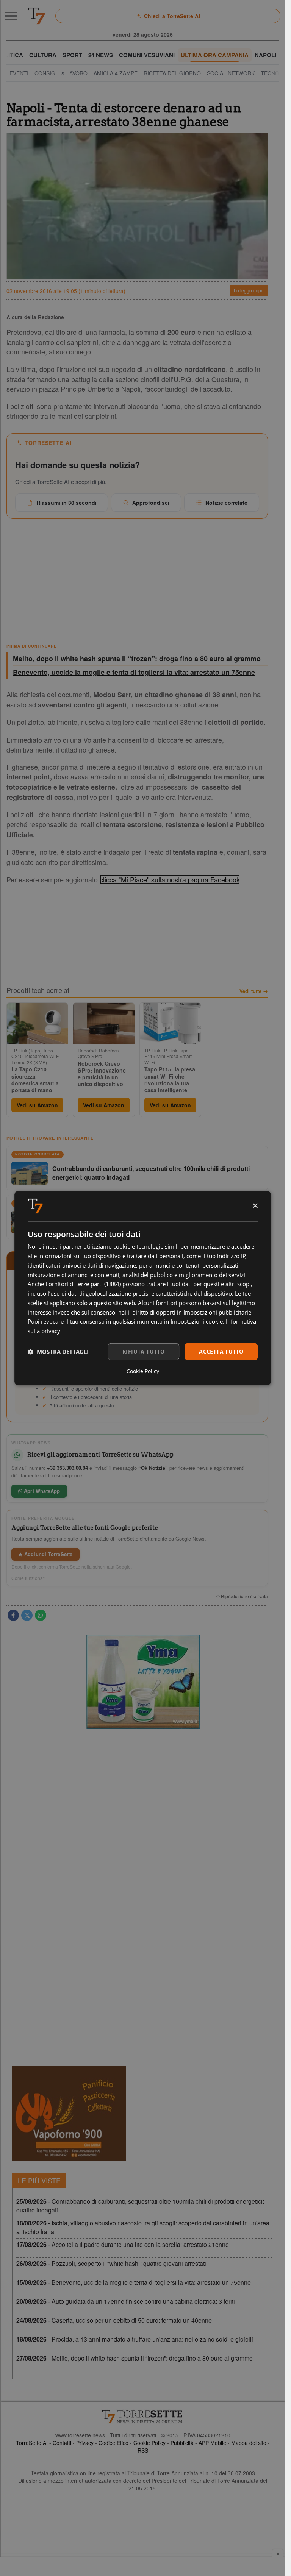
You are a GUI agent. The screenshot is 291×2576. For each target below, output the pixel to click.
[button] (58, 1352)
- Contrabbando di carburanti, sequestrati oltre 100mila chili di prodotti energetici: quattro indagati (140, 2206)
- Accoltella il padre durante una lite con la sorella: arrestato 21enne (123, 2244)
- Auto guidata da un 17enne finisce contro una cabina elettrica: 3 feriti (126, 2301)
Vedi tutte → (254, 991)
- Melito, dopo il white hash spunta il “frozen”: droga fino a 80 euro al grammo (135, 2358)
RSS (143, 2450)
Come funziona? (28, 1578)
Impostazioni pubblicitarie (217, 1312)
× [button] (255, 1206)
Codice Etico (113, 2443)
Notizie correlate (226, 503)
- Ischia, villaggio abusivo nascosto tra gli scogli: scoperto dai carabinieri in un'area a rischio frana (143, 2227)
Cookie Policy (149, 2443)
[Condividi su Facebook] (13, 1615)
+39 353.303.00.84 (67, 1468)
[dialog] (143, 1288)
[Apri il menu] (11, 16)
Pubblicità (182, 2443)
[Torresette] (36, 16)
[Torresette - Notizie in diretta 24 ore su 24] (143, 2417)
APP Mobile (212, 2443)
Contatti (62, 2443)
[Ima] (143, 1682)
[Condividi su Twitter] (27, 1615)
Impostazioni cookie (197, 1321)
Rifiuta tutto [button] (143, 1351)
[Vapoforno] (69, 2114)
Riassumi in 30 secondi (66, 503)
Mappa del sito (249, 2443)
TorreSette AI (32, 2443)
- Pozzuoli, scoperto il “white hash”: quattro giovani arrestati (111, 2263)
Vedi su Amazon (37, 1105)
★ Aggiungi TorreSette (45, 1554)
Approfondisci (151, 503)
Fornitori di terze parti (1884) (83, 1284)
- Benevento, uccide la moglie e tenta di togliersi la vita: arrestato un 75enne (134, 2282)
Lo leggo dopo (249, 290)
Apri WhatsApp (41, 1491)
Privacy (85, 2443)
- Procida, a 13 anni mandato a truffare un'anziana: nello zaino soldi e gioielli (135, 2339)
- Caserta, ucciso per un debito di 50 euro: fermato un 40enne (114, 2320)
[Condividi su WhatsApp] (41, 1615)
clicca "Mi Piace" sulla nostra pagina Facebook (170, 879)
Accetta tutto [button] (221, 1351)
